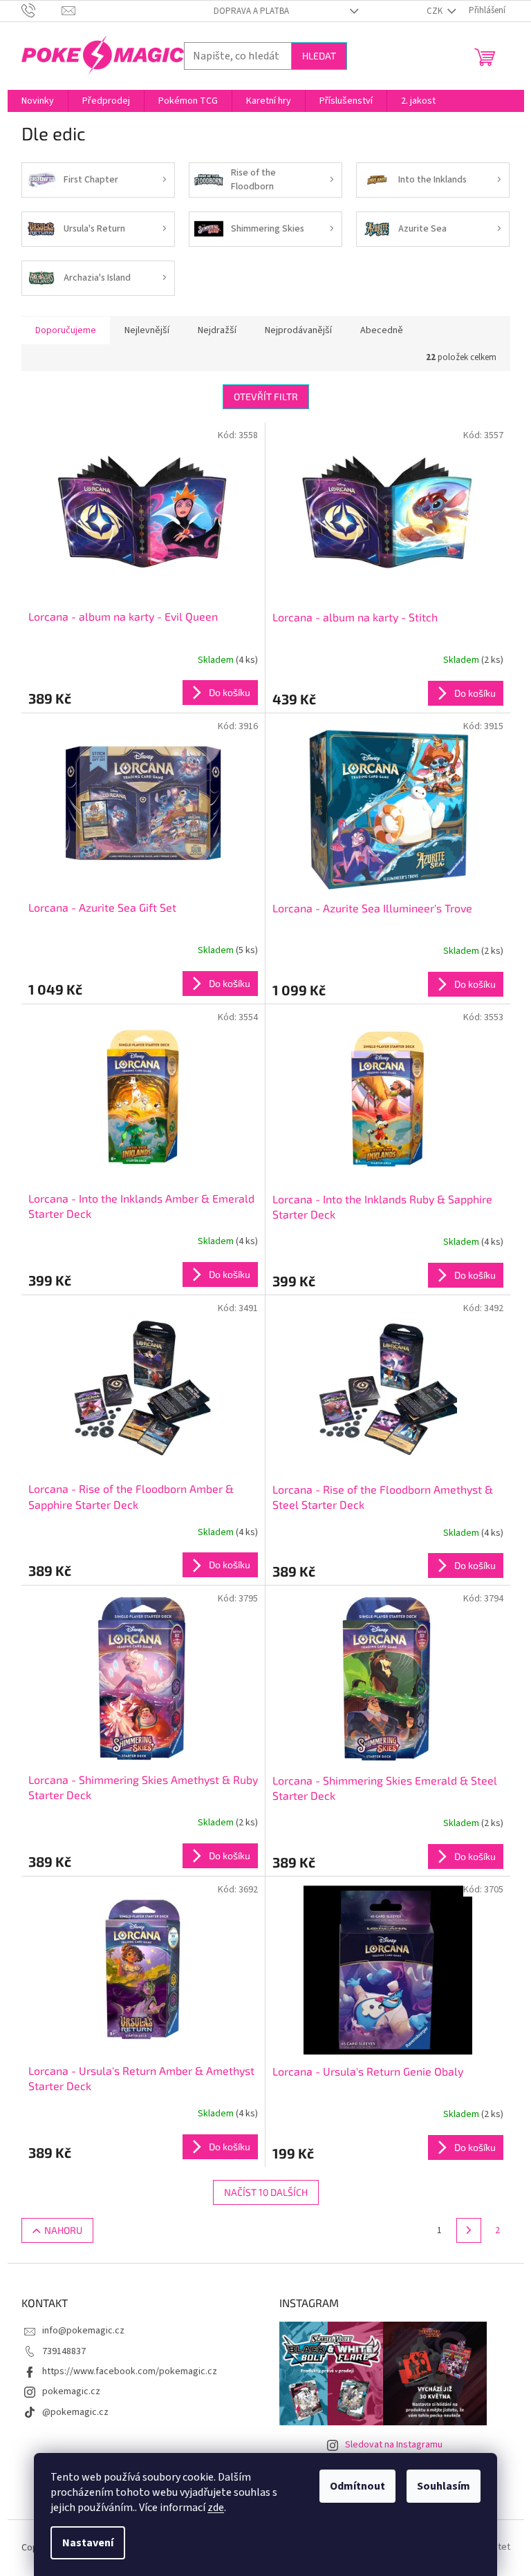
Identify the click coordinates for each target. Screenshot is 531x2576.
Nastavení (88, 2543)
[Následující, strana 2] (469, 2230)
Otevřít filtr (266, 396)
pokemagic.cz (71, 2391)
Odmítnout (357, 2486)
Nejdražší (217, 330)
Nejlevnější (147, 330)
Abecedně (382, 330)
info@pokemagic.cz (83, 2331)
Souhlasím (444, 2486)
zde (216, 2508)
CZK (436, 11)
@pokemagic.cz (75, 2412)
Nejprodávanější (298, 330)
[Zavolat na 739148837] (42, 10)
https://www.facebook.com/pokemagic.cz (130, 2371)
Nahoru (63, 2230)
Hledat (319, 56)
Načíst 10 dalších (266, 2192)
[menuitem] (38, 101)
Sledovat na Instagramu (394, 2445)
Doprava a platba (251, 11)
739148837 (64, 2351)
